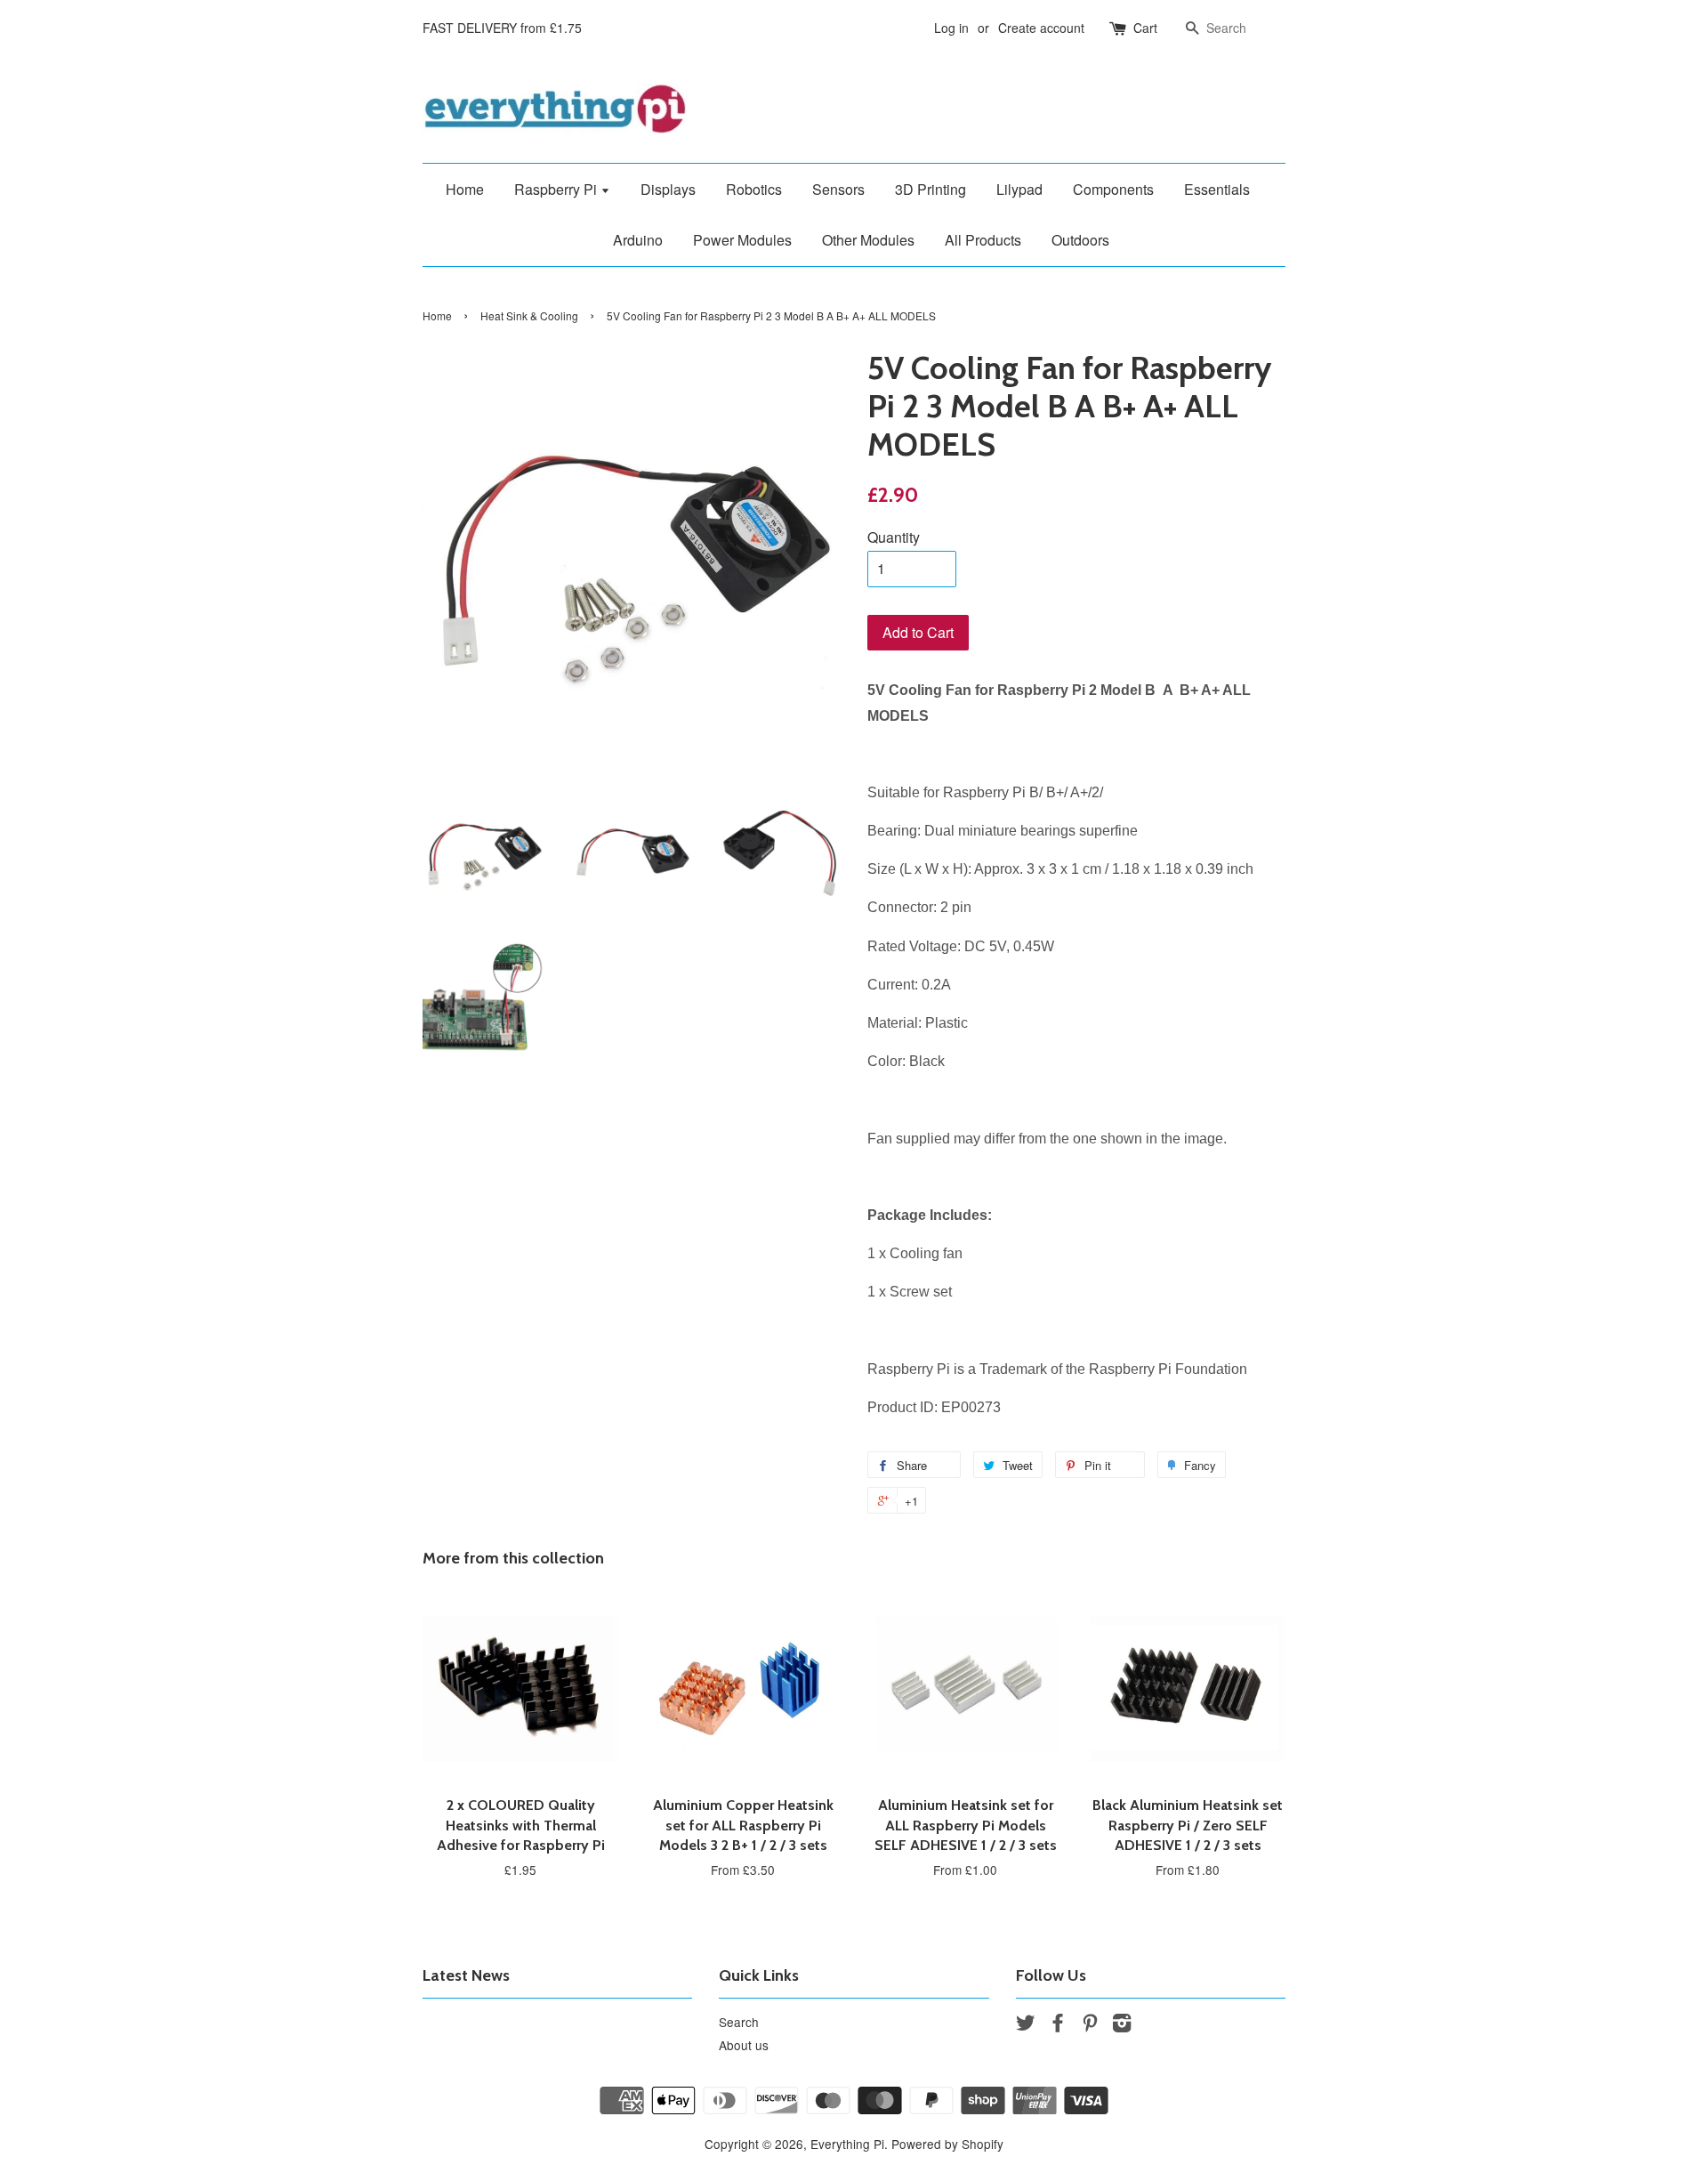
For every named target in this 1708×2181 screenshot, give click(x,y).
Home (465, 189)
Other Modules (868, 240)
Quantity (894, 537)
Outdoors (1080, 240)
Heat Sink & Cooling (529, 315)
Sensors (838, 189)
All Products (983, 240)
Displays (668, 189)
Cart (1145, 28)
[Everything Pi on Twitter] (1026, 2025)
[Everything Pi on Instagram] (1122, 2025)
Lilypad (1019, 189)
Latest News (466, 1975)
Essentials (1217, 189)
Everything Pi (847, 2144)
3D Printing (931, 189)
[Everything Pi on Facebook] (1058, 2025)
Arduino (638, 240)
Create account (1041, 28)
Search (739, 2022)
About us (744, 2045)
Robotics (754, 189)
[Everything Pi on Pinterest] (1090, 2025)
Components (1113, 189)
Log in (951, 28)
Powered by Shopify (947, 2144)
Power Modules (742, 240)
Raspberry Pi (557, 189)
